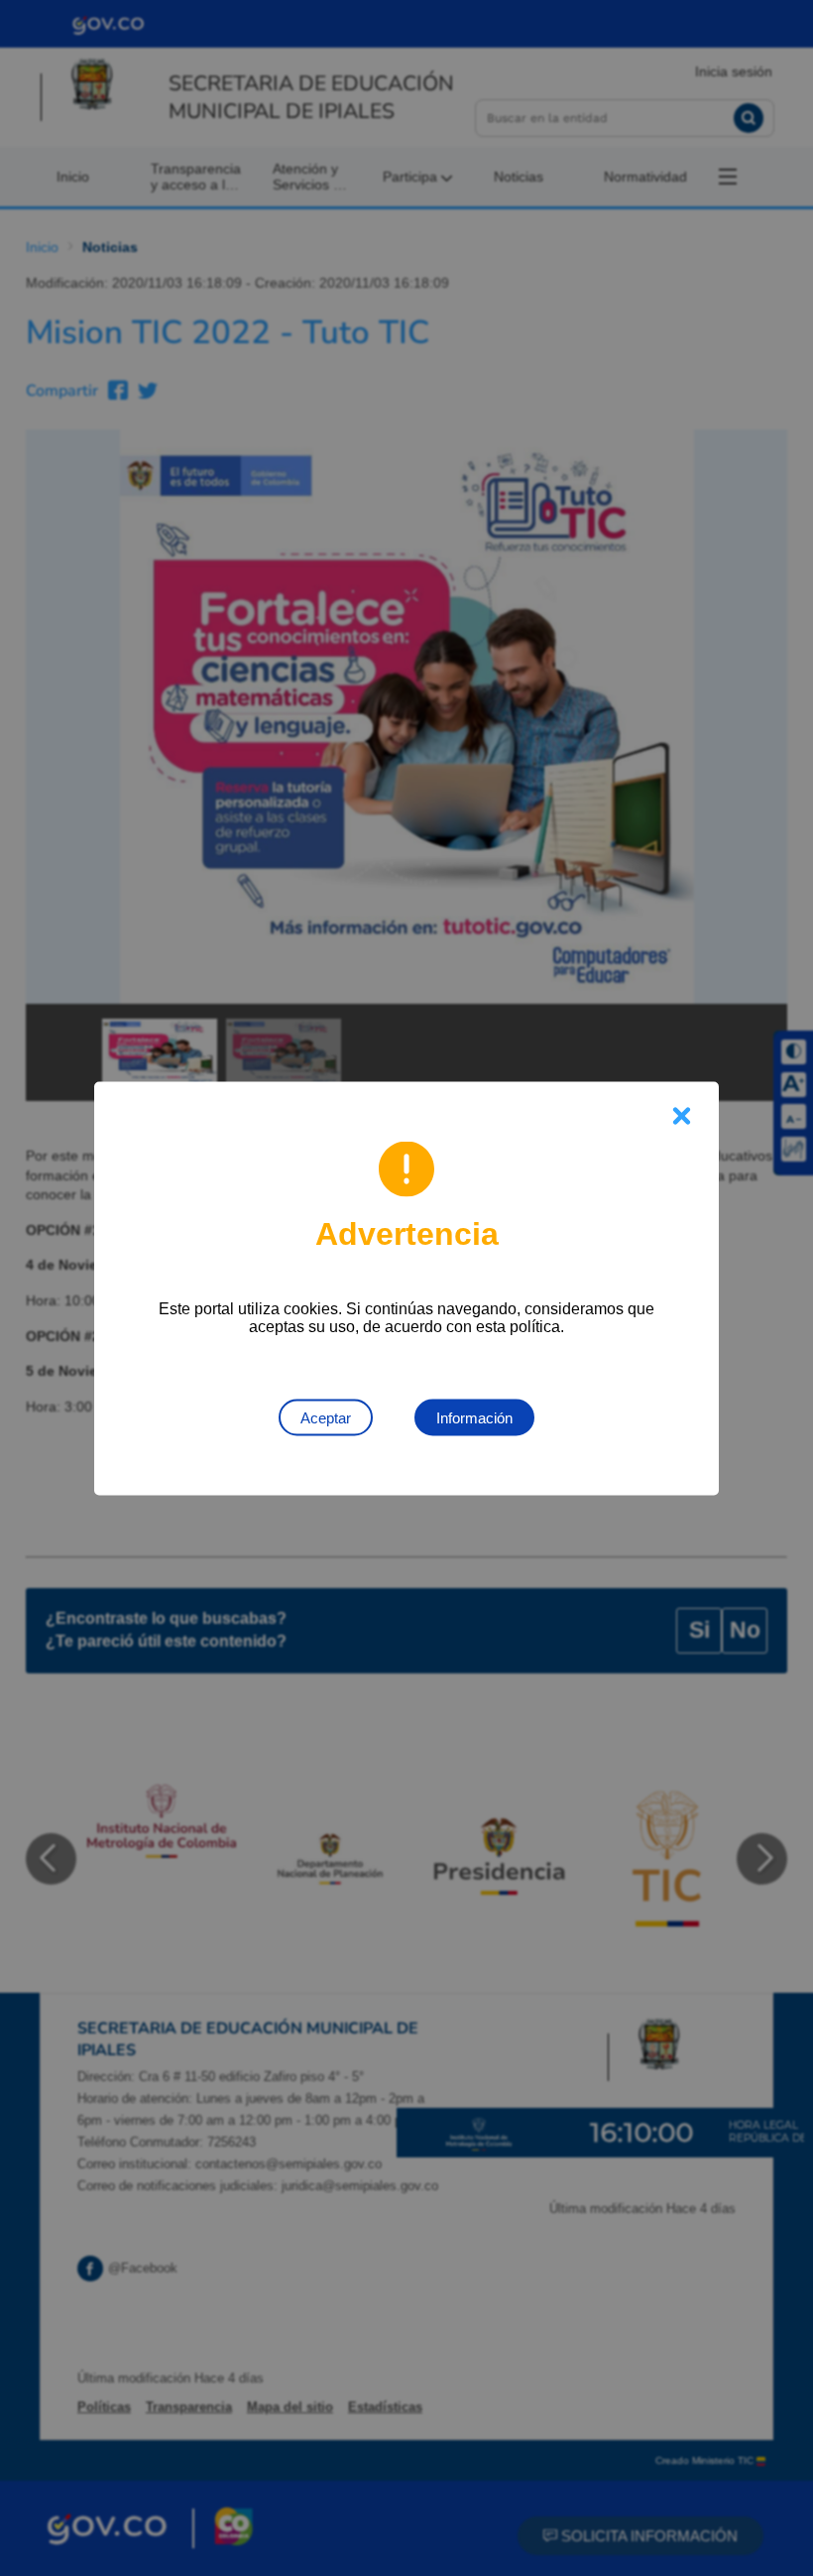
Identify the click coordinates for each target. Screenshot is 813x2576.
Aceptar (326, 1417)
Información (474, 1417)
